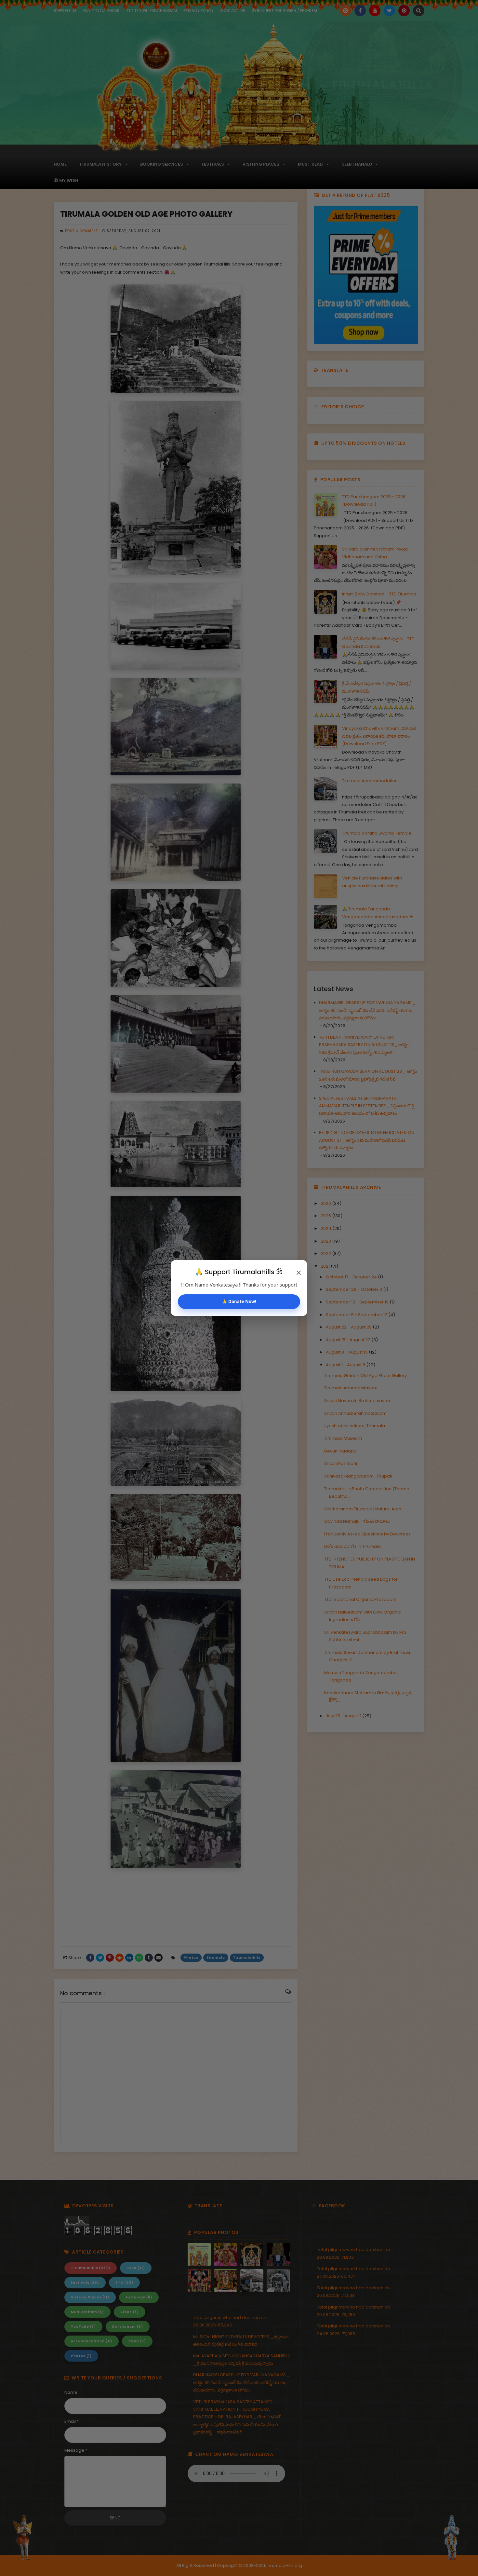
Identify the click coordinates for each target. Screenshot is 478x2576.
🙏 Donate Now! (239, 1302)
